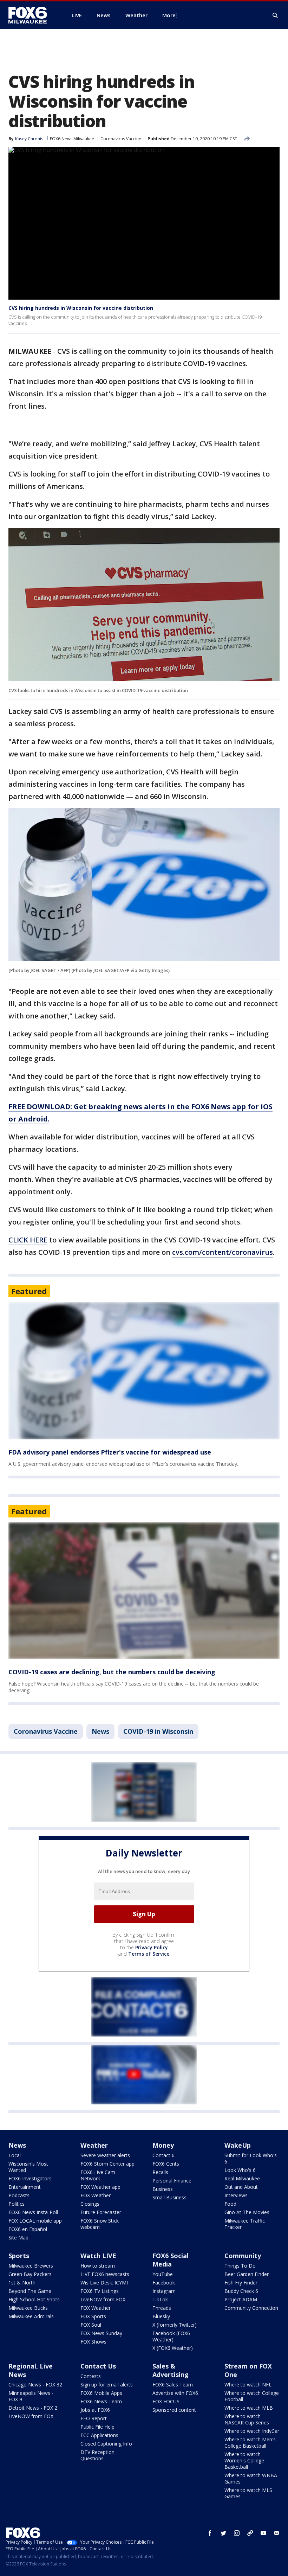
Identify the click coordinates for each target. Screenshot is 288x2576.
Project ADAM (241, 2299)
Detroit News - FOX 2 (33, 2408)
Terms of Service (149, 1954)
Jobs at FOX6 (95, 2410)
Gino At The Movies (247, 2212)
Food (230, 2204)
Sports (19, 2256)
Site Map (18, 2238)
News (100, 1731)
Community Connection (251, 2308)
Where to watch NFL (248, 2385)
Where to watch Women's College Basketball (244, 2460)
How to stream (98, 2266)
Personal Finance (172, 2181)
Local (15, 2155)
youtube (263, 2533)
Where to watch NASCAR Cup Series (247, 2419)
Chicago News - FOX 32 (35, 2385)
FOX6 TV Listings (100, 2291)
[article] (144, 1371)
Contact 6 (163, 2155)
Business (163, 2189)
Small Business (169, 2197)
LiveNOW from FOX (103, 2299)
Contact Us (98, 2366)
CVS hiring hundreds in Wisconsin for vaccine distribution (81, 308)
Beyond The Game (30, 2291)
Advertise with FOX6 (175, 2393)
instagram (237, 2533)
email (277, 2533)
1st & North (22, 2283)
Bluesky (161, 2316)
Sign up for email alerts (107, 2385)
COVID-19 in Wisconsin (158, 1731)
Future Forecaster (101, 2212)
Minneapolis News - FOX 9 (31, 2396)
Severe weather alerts (105, 2155)
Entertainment (25, 2187)
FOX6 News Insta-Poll (33, 2212)
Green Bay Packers (30, 2274)
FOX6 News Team (101, 2401)
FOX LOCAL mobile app (35, 2221)
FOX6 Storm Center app (107, 2164)
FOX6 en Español (28, 2229)
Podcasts (19, 2195)
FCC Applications (99, 2435)
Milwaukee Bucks (28, 2308)
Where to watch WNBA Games (251, 2478)
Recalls (160, 2172)
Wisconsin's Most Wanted (28, 2167)
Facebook (164, 2283)
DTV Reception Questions (97, 2455)
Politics (17, 2204)
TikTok (160, 2299)
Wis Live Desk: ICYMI (104, 2283)
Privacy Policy (152, 1947)
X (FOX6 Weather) (173, 2348)
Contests (91, 2376)
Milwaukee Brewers (31, 2266)
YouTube (163, 2274)
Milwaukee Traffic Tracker (245, 2224)
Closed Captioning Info (106, 2444)
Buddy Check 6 (241, 2291)
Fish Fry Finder (241, 2283)
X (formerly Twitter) (175, 2325)
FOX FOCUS (166, 2401)
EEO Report (94, 2418)
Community (243, 2256)
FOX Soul (91, 2325)
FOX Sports (93, 2316)
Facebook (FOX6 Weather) (171, 2336)
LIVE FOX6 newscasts (105, 2274)
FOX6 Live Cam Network (98, 2175)
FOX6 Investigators (30, 2178)
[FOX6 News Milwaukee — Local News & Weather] (32, 15)
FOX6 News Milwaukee (72, 139)
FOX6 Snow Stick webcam (100, 2224)
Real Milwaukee (242, 2178)
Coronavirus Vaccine (121, 139)
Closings (90, 2204)
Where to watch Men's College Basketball (250, 2443)
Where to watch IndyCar (252, 2431)
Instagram (164, 2291)
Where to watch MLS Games (248, 2493)
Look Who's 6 (240, 2170)
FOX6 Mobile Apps (101, 2393)
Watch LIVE (98, 2256)
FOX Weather (96, 2195)
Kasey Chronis (29, 139)
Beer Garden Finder (247, 2274)
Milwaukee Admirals (31, 2316)
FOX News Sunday (101, 2333)
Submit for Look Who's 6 (251, 2158)
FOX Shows (93, 2342)
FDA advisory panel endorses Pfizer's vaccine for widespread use (110, 1452)
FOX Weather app (100, 2187)
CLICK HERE (28, 1240)
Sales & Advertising (171, 2370)
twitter (223, 2533)
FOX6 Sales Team (173, 2385)
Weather (94, 2145)
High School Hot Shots (34, 2299)
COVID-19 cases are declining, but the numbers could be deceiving (112, 1672)
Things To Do (240, 2266)
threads (250, 2533)
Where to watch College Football (252, 2396)
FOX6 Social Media (171, 2260)
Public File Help (97, 2427)
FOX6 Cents (166, 2164)
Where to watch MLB (249, 2408)
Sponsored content (174, 2410)
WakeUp (238, 2145)
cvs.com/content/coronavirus (222, 1252)
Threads (162, 2308)
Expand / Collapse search (275, 15)
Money (163, 2145)
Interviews (236, 2195)
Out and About (241, 2187)
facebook (210, 2533)
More (169, 15)
